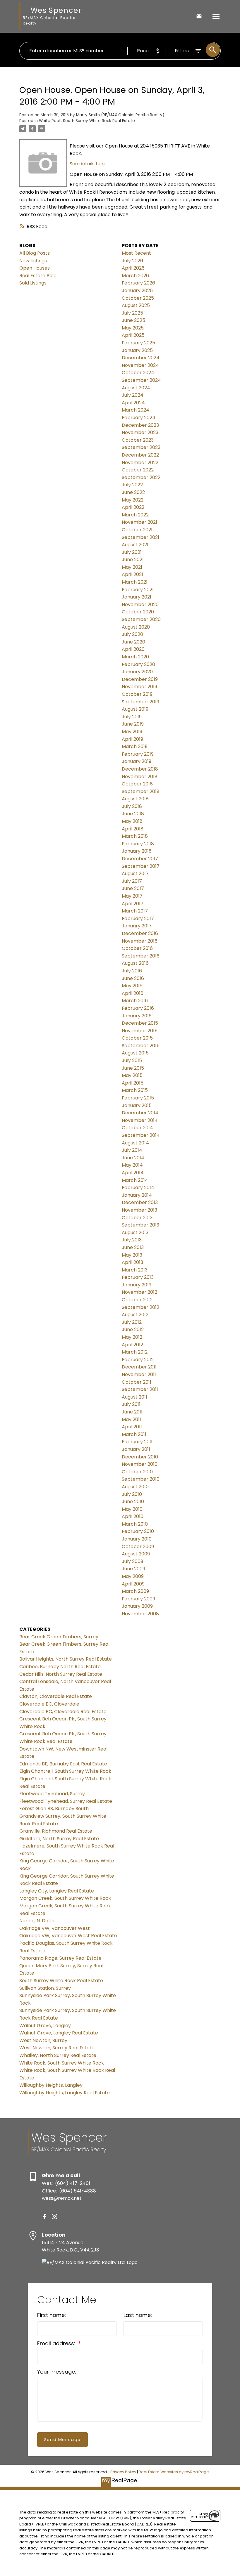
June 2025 (133, 320)
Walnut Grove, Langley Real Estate (59, 2033)
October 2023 (138, 440)
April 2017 (133, 904)
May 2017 (132, 896)
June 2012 (133, 1329)
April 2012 (132, 1345)
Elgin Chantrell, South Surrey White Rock (65, 1771)
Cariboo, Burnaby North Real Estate (60, 1667)
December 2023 (140, 425)
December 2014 (140, 1113)
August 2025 (136, 305)
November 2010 (140, 1464)
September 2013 (140, 1225)
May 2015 (132, 1075)
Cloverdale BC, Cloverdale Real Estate (63, 1712)
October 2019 (137, 694)
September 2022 (141, 477)
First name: (52, 2315)
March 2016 (135, 1001)
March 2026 (135, 276)
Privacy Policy (123, 2472)
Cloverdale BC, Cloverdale (49, 1704)
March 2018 (135, 836)
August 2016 (135, 963)
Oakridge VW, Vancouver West (55, 1928)
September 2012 (140, 1307)
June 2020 (133, 642)
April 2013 (132, 1262)
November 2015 (140, 1031)
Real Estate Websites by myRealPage (174, 2472)
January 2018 (137, 851)
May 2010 (132, 1509)
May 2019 (132, 732)
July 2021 (132, 552)
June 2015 (133, 1068)
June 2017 (133, 888)
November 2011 (139, 1374)
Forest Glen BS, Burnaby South (54, 1809)
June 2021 (133, 560)
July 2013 (132, 1240)
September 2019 (140, 702)
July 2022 (132, 485)
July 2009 (132, 1561)
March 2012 (135, 1352)
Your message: (57, 2372)
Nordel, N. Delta (37, 1921)
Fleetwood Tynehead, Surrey (52, 1794)
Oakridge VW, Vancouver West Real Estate (68, 1936)
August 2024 (136, 388)
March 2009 (135, 1591)
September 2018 (141, 791)
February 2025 (138, 343)
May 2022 (133, 500)
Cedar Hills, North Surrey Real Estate (61, 1674)
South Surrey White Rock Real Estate (61, 1981)
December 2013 (140, 1202)
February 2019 (138, 754)
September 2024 (141, 380)
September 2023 (141, 447)
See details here (88, 164)
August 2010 (135, 1487)
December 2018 (140, 769)
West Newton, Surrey (43, 2040)
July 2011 (131, 1404)
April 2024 (133, 403)
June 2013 (133, 1247)
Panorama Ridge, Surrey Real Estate (60, 1958)
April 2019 (132, 739)
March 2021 (135, 582)
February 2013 (138, 1277)
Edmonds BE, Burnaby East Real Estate (63, 1764)
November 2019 (139, 687)
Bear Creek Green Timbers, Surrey (59, 1637)
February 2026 (138, 283)
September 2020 (141, 619)
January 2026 (137, 290)
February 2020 (138, 664)
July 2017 (132, 881)
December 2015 (140, 1023)
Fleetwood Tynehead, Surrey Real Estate (66, 1801)
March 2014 (135, 1180)
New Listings (33, 261)
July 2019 (132, 717)
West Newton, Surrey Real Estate (57, 2048)
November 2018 (140, 777)
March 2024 (136, 410)
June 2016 (133, 978)
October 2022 (138, 470)
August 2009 (136, 1554)
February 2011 (137, 1442)
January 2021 (137, 597)
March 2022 (135, 515)
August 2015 (135, 1053)
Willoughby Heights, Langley (51, 2085)
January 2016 (137, 1016)
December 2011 (139, 1367)
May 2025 (133, 328)
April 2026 (133, 268)
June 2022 (133, 492)
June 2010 (133, 1502)
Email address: (57, 2343)
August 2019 (135, 709)
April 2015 (133, 1083)
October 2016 (137, 948)
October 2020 (138, 612)
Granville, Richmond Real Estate (56, 1831)
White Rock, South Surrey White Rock (62, 2063)
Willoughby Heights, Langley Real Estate (65, 2093)
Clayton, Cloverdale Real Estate (56, 1696)
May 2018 (132, 821)
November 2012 (139, 1292)
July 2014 (132, 1150)
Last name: (138, 2315)
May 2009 (133, 1576)
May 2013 (132, 1255)
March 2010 (135, 1524)
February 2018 (138, 844)
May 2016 (132, 986)
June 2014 (133, 1158)
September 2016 (141, 956)
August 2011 (134, 1397)
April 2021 (132, 574)
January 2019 (137, 761)
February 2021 (138, 590)
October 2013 (137, 1218)
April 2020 (133, 649)
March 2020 (135, 657)
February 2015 (138, 1098)
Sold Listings (33, 283)
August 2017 (135, 874)
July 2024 (133, 395)
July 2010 (132, 1494)
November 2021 (139, 522)
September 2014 (141, 1135)
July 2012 (132, 1322)
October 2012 (137, 1300)
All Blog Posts (35, 253)
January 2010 (137, 1539)
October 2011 (137, 1382)
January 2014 (137, 1195)
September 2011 (140, 1389)
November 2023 (140, 432)
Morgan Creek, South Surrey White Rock (65, 1898)
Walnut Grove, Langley (45, 2026)
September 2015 (141, 1046)
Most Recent (136, 253)
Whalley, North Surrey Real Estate (58, 2055)
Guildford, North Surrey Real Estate (59, 1839)
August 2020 (136, 627)
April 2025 (133, 335)
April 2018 (133, 829)
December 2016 (140, 933)
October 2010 (137, 1472)
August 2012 (135, 1315)
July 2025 (132, 313)
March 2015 (135, 1090)
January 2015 (137, 1105)
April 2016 (133, 993)
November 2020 (140, 604)
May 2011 (131, 1419)
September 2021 (140, 537)
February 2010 (138, 1531)
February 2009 (138, 1599)
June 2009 (133, 1569)
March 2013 (135, 1270)
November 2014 (140, 1120)
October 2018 (137, 784)
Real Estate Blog (38, 276)
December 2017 (140, 859)
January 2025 (137, 350)
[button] (44, 2216)
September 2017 (141, 866)
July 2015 (132, 1060)
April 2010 (133, 1516)
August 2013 (135, 1233)
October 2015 (137, 1038)
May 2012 (132, 1337)
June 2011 (132, 1412)
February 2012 (138, 1360)
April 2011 (132, 1427)
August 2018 (135, 799)
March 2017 (135, 911)
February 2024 (139, 418)
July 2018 (132, 806)
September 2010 (141, 1479)
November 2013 (139, 1210)
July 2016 (132, 971)
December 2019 (140, 679)
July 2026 (132, 261)
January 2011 (136, 1449)
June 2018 (133, 814)
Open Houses (35, 268)
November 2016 (140, 941)
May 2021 (132, 567)
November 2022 (140, 463)
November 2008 (140, 1614)
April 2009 (133, 1584)
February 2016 (138, 1008)
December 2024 (141, 358)
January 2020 (137, 672)
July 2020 (132, 634)
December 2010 (140, 1457)
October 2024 (138, 373)
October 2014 (137, 1128)
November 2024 (140, 365)
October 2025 (138, 298)
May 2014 (132, 1165)
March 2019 (135, 746)
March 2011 (134, 1434)
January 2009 (137, 1606)
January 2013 (137, 1285)
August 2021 (135, 545)
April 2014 (133, 1173)
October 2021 (137, 530)
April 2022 (133, 507)
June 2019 (133, 724)
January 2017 (137, 926)
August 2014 (135, 1143)
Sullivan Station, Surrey (45, 1988)
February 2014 (138, 1188)
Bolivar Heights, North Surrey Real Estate (66, 1659)
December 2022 (140, 455)
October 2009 (138, 1547)
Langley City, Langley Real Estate (57, 1891)
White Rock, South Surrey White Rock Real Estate (87, 121)
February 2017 (138, 918)
